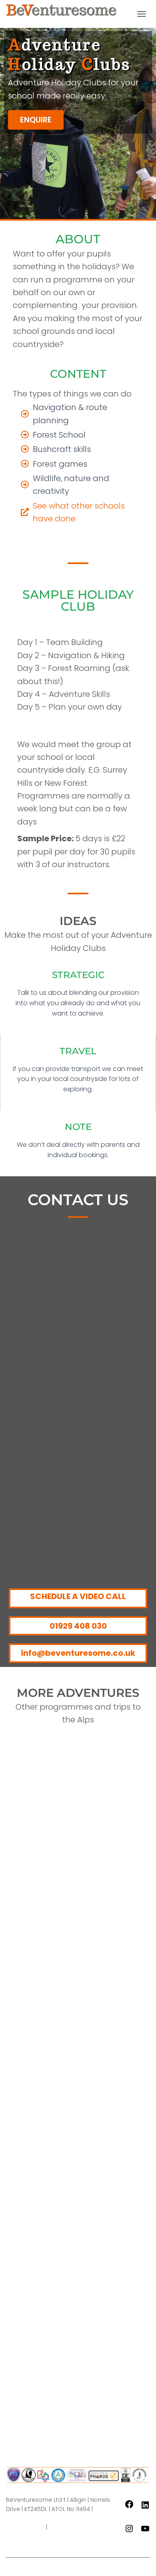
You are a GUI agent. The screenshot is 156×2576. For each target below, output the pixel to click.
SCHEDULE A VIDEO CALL (78, 1596)
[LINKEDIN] (145, 2508)
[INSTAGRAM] (129, 2531)
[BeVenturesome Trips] (64, 14)
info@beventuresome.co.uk (78, 1653)
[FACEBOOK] (129, 2507)
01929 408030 (25, 2527)
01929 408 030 (78, 1626)
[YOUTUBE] (145, 2531)
